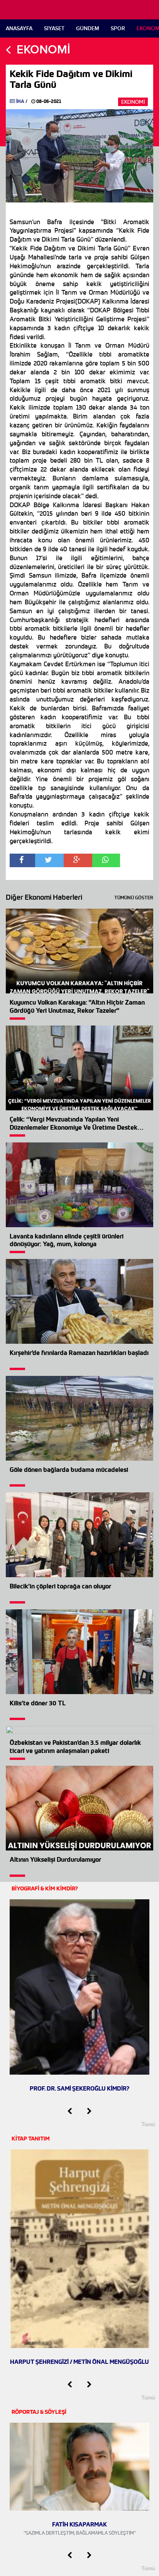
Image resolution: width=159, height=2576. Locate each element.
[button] (70, 2111)
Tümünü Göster (134, 898)
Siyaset (54, 28)
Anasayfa (19, 28)
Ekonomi (133, 102)
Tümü (148, 2124)
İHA (20, 101)
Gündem (88, 28)
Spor (118, 28)
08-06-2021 (48, 101)
